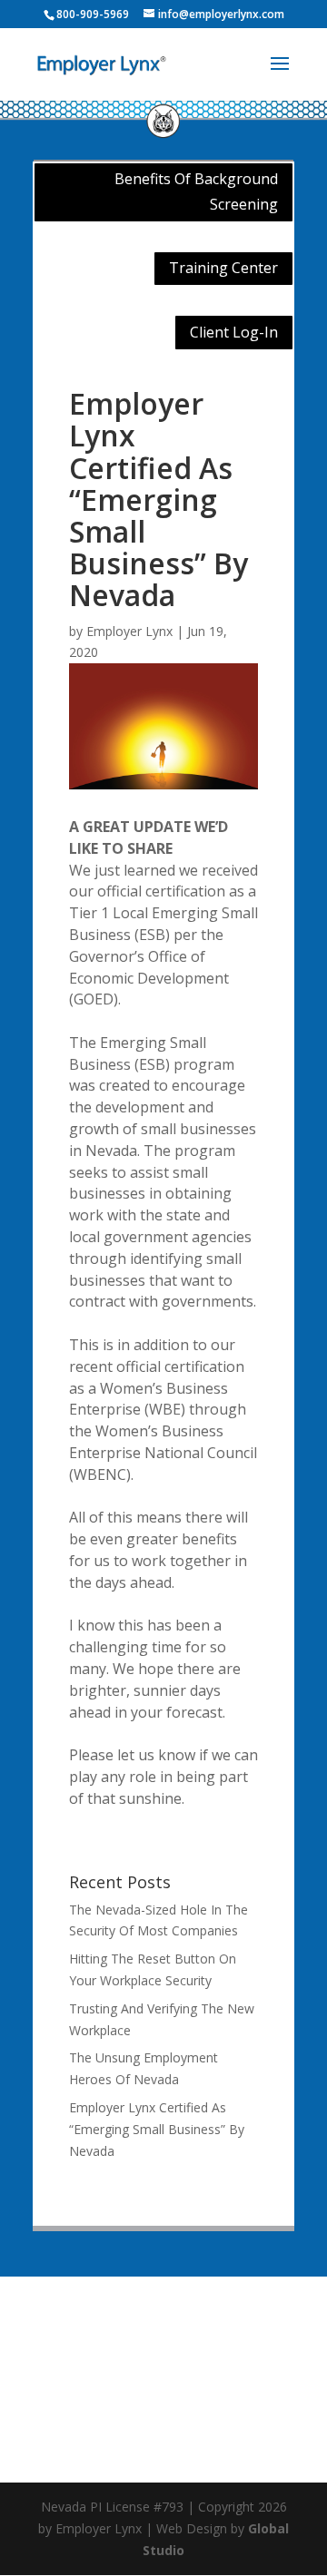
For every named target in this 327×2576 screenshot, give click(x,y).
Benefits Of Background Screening (196, 191)
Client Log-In (234, 332)
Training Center (223, 268)
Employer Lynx (129, 631)
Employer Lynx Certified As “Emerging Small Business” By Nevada (157, 2129)
